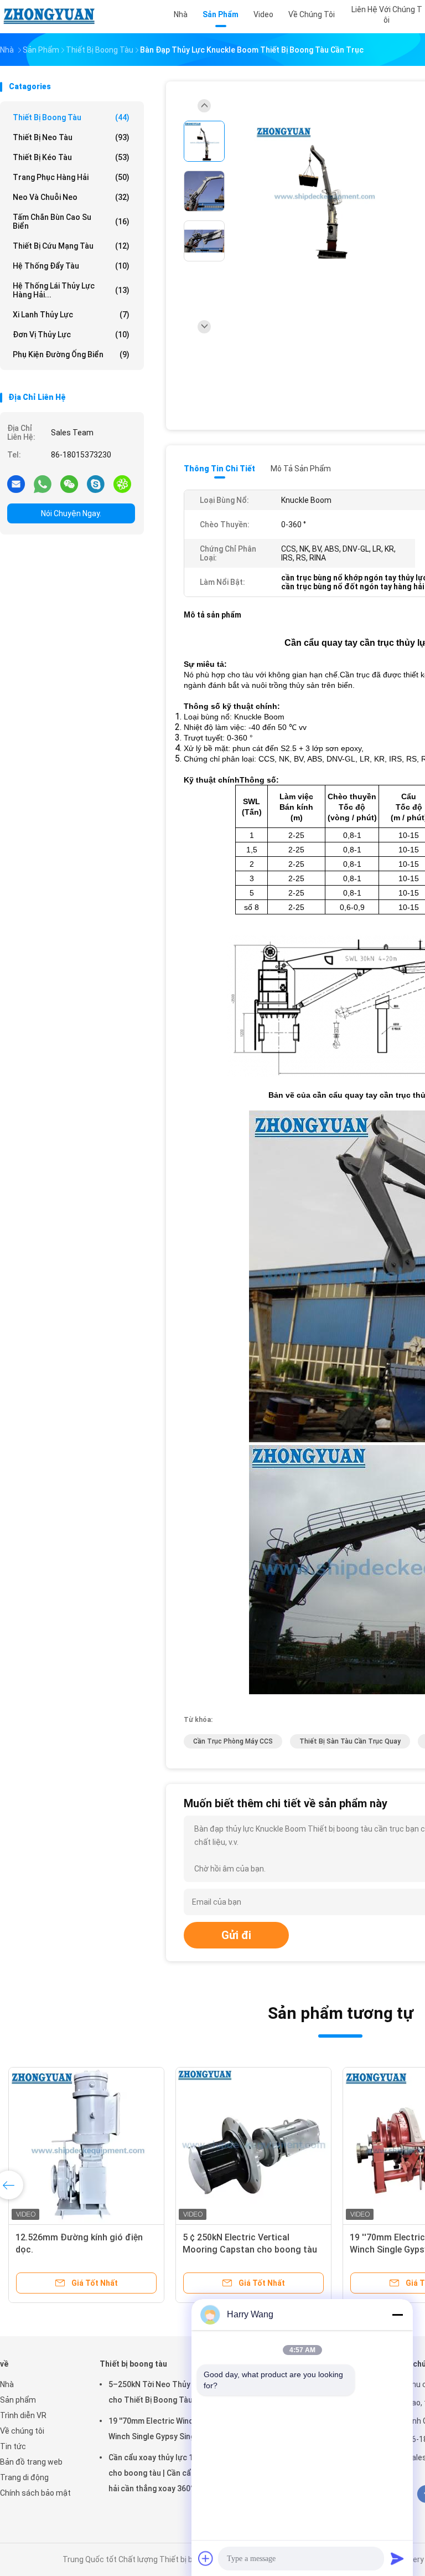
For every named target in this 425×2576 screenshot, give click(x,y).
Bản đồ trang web (31, 2462)
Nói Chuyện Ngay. (71, 513)
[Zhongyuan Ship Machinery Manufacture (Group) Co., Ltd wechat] (69, 484)
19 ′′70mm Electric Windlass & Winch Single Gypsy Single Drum (165, 2429)
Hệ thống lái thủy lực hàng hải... (71, 290)
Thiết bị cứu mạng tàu (71, 246)
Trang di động (24, 2477)
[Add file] (206, 2558)
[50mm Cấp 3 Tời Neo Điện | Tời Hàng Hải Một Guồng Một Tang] (253, 2145)
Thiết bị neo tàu (71, 137)
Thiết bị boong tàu (71, 117)
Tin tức (13, 2446)
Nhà (7, 2384)
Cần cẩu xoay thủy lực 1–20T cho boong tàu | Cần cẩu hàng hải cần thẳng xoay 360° (162, 2473)
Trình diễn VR (23, 2415)
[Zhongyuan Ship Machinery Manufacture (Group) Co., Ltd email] (16, 484)
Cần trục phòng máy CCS (233, 1741)
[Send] (397, 2558)
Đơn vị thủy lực (71, 335)
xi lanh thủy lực (71, 315)
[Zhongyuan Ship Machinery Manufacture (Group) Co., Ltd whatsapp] (43, 484)
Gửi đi (236, 1935)
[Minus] (397, 2315)
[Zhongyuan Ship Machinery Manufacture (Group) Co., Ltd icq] (122, 484)
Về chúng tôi (22, 2431)
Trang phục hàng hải (71, 177)
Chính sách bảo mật (35, 2493)
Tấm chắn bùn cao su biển (71, 222)
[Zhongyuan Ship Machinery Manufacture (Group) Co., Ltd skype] (96, 484)
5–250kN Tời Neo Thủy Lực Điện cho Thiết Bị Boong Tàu (166, 2392)
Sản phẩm (18, 2400)
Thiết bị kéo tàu (71, 157)
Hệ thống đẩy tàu (71, 266)
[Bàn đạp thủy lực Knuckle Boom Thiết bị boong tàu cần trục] (323, 192)
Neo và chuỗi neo (71, 197)
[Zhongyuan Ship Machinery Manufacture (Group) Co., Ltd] (49, 17)
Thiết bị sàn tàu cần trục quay (350, 1741)
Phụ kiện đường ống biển (71, 354)
